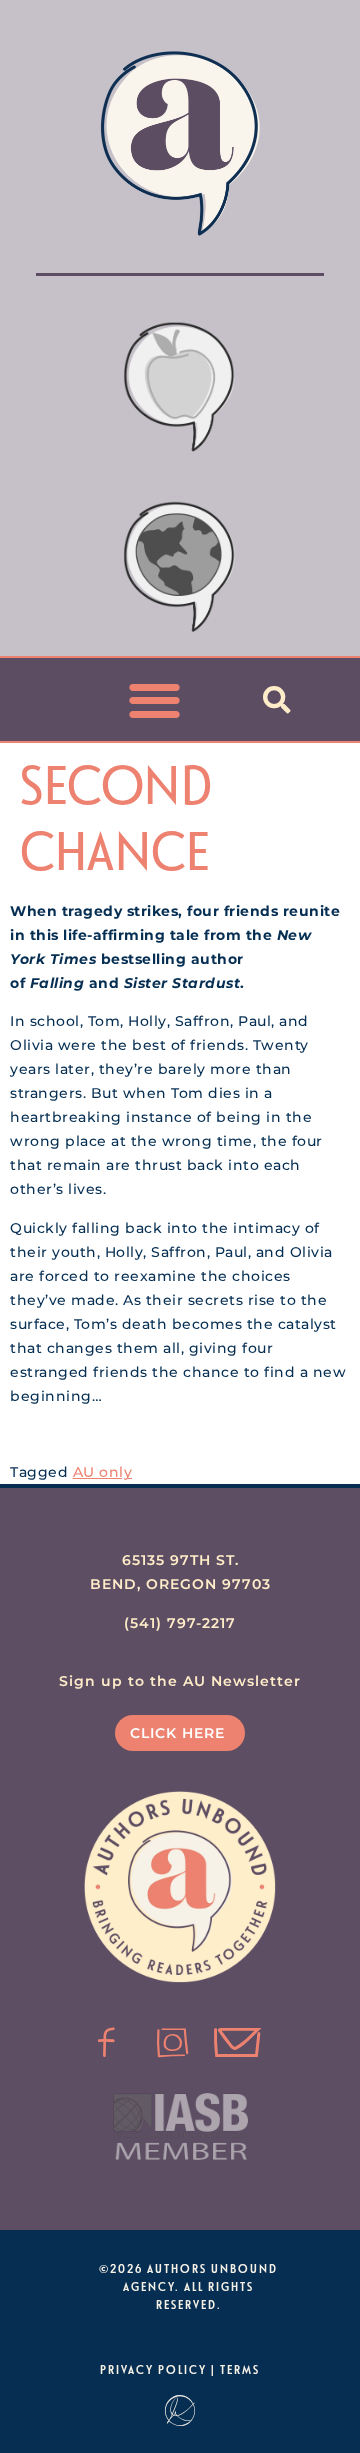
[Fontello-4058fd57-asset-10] (238, 2043)
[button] (155, 699)
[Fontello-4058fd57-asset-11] (107, 2043)
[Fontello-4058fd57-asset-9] (173, 2043)
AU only (103, 1472)
